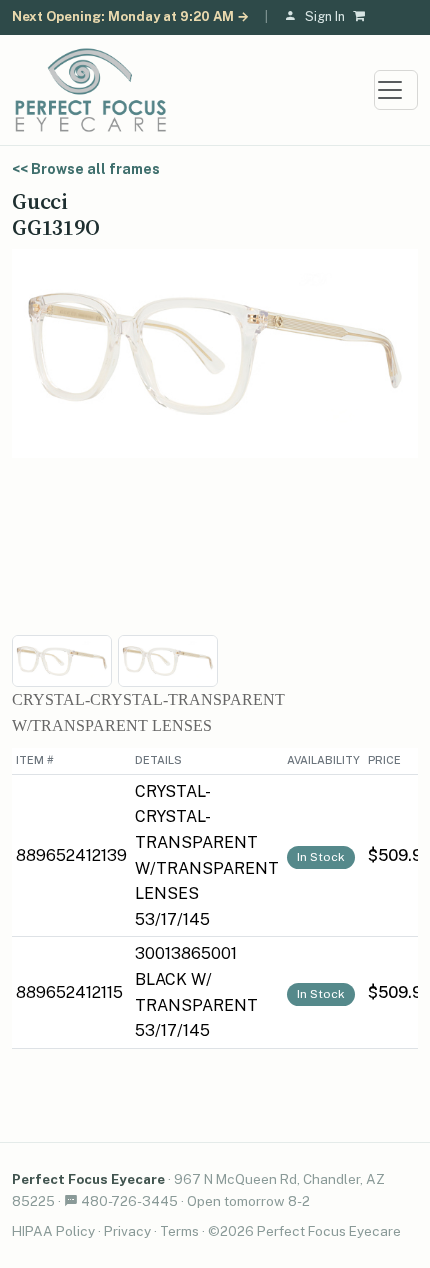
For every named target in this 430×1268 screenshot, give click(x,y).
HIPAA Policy (53, 1231)
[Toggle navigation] (396, 90)
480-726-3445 (129, 1201)
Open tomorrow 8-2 (248, 1201)
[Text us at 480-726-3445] (71, 1201)
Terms (179, 1231)
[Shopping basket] (363, 17)
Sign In (325, 16)
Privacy (127, 1231)
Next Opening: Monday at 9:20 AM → (130, 16)
